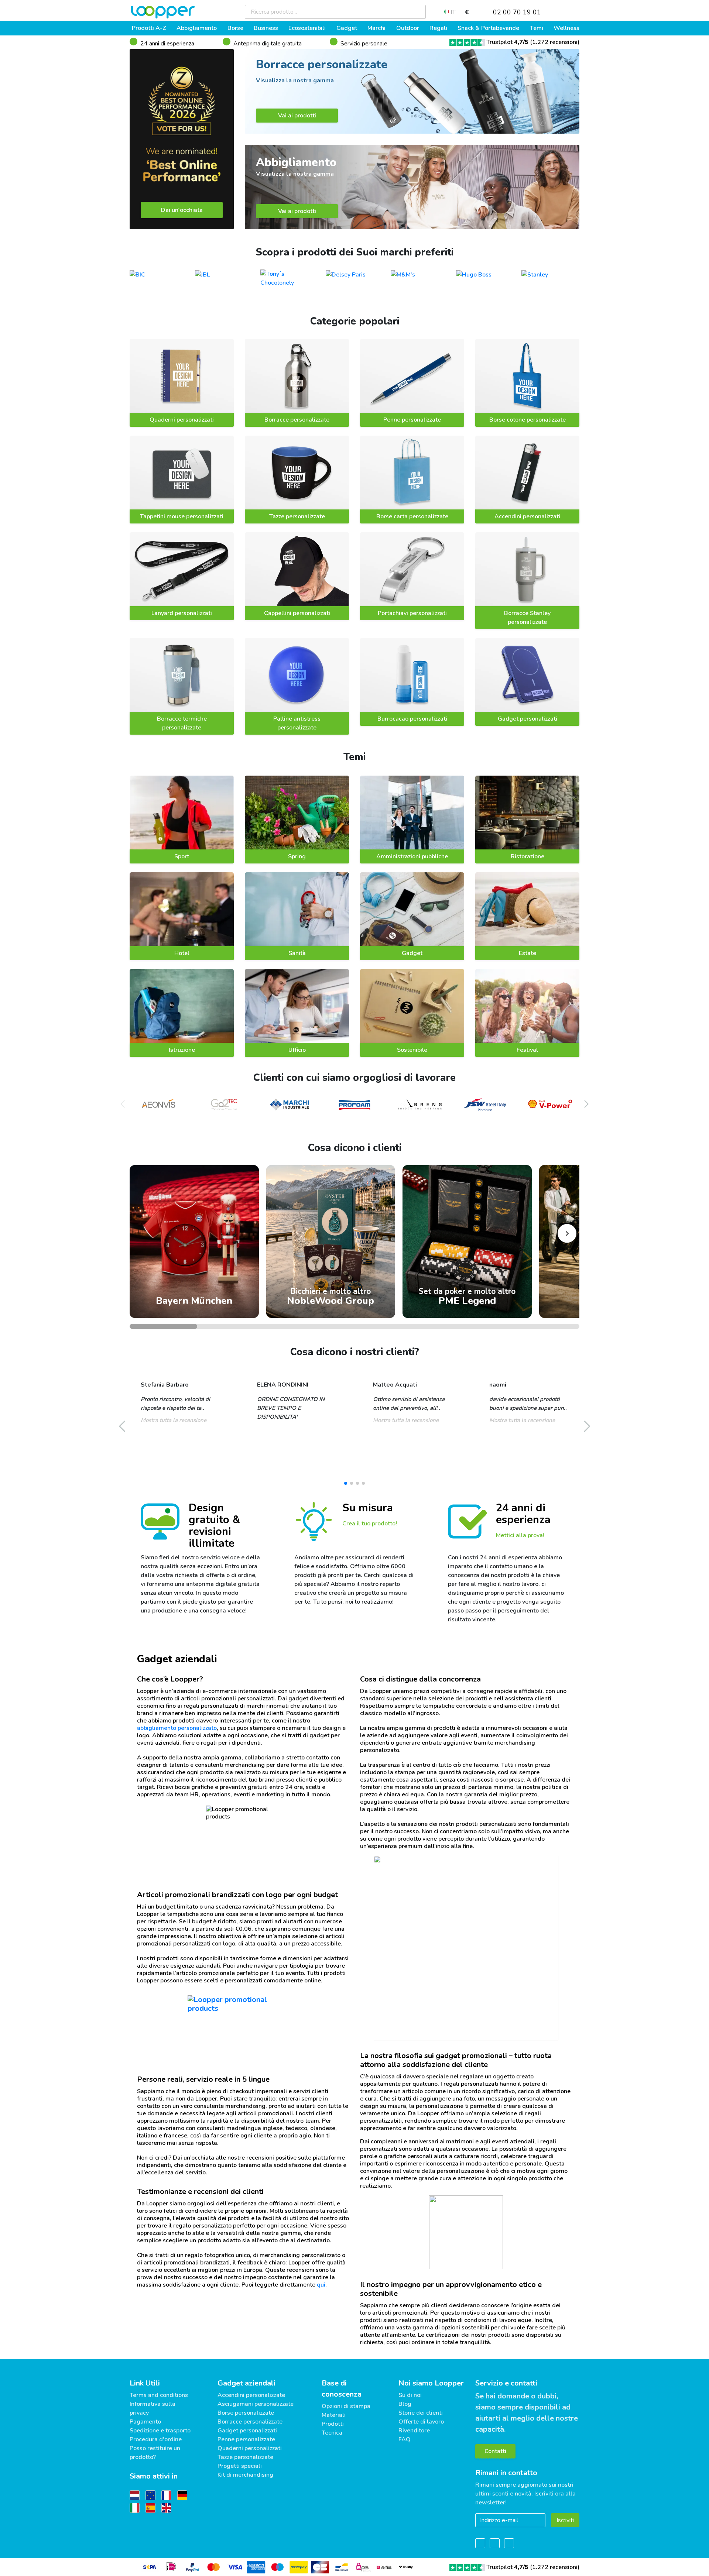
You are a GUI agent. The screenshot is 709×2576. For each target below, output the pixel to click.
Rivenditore (414, 2431)
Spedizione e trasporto (160, 2431)
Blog (405, 2404)
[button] (586, 1104)
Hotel (182, 953)
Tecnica (332, 2433)
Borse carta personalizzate (412, 516)
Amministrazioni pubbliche (412, 856)
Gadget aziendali (246, 2383)
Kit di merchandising (245, 2475)
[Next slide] (567, 1234)
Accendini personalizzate (251, 2395)
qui (321, 2285)
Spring (297, 856)
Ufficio (297, 1050)
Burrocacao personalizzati (412, 719)
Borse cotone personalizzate (528, 420)
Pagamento (145, 2422)
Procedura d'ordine (156, 2439)
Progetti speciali (240, 2466)
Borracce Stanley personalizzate (527, 618)
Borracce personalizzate (297, 420)
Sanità (297, 953)
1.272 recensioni (555, 42)
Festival (527, 1050)
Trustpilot (507, 42)
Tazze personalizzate (297, 516)
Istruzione (182, 1050)
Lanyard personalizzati (182, 613)
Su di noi (410, 2395)
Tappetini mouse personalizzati (182, 516)
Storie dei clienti (421, 2413)
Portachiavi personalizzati (412, 613)
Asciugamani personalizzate (256, 2404)
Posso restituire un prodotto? (155, 2453)
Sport (182, 856)
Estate (528, 953)
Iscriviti (565, 2520)
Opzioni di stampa (346, 2406)
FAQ (405, 2439)
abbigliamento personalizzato (177, 1728)
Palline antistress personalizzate (297, 723)
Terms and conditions (159, 2395)
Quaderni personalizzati (182, 420)
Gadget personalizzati (528, 719)
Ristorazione (528, 856)
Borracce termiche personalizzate (182, 723)
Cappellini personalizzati (297, 613)
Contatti (495, 2451)
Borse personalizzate (246, 2413)
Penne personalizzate (412, 420)
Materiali (334, 2415)
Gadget (412, 953)
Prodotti (333, 2424)
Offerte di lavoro (421, 2422)
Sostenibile (412, 1050)
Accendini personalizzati (527, 516)
